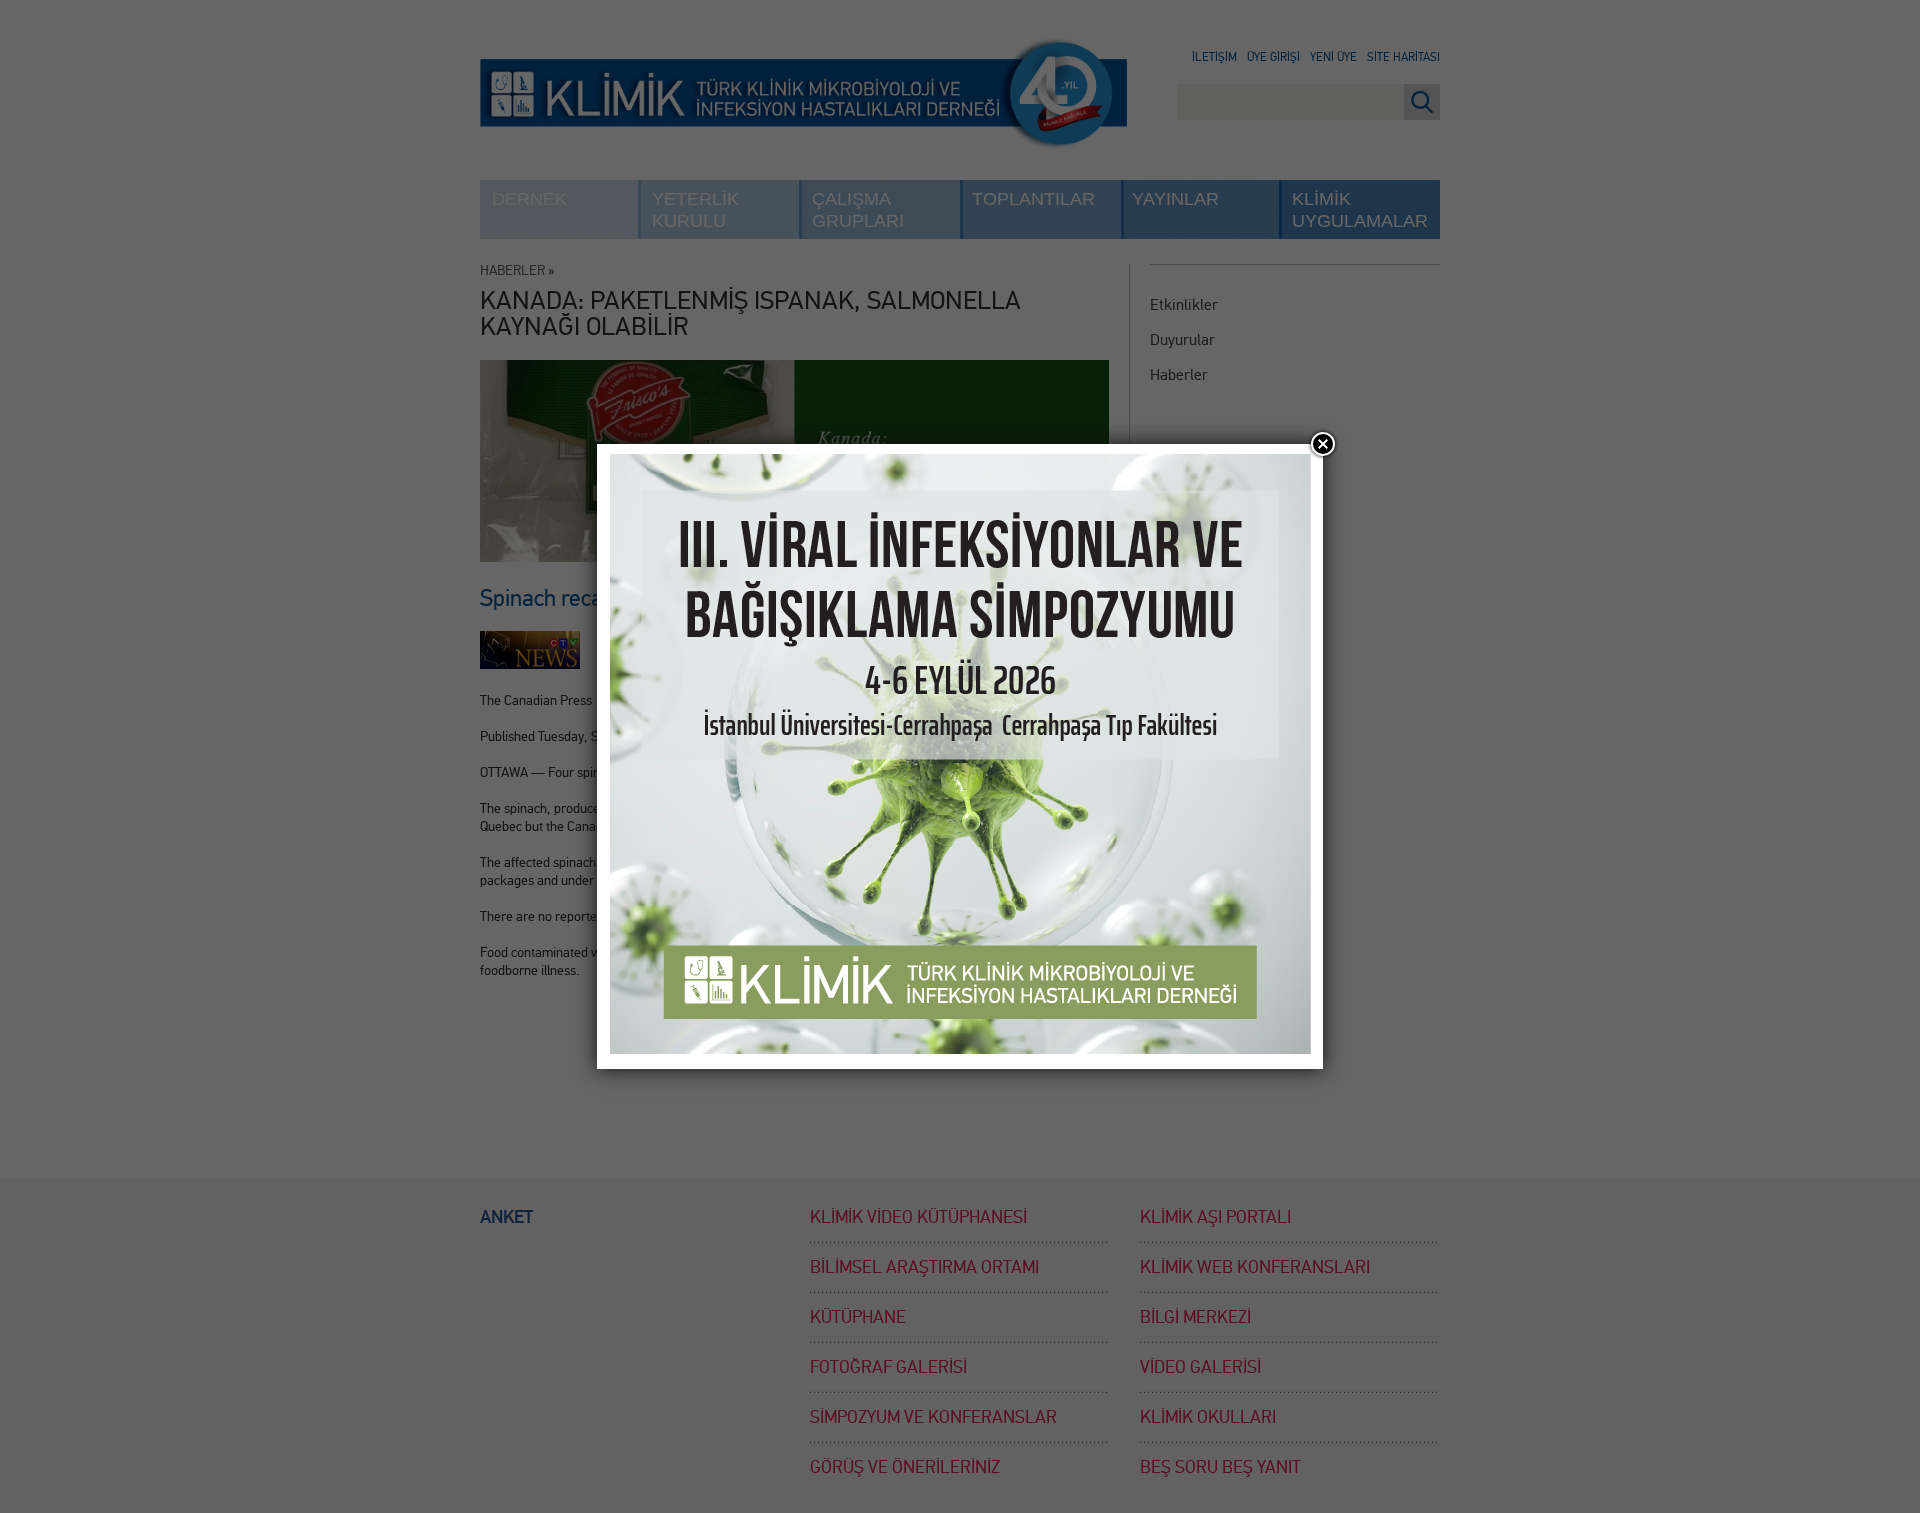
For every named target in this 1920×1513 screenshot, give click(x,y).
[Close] (1323, 444)
